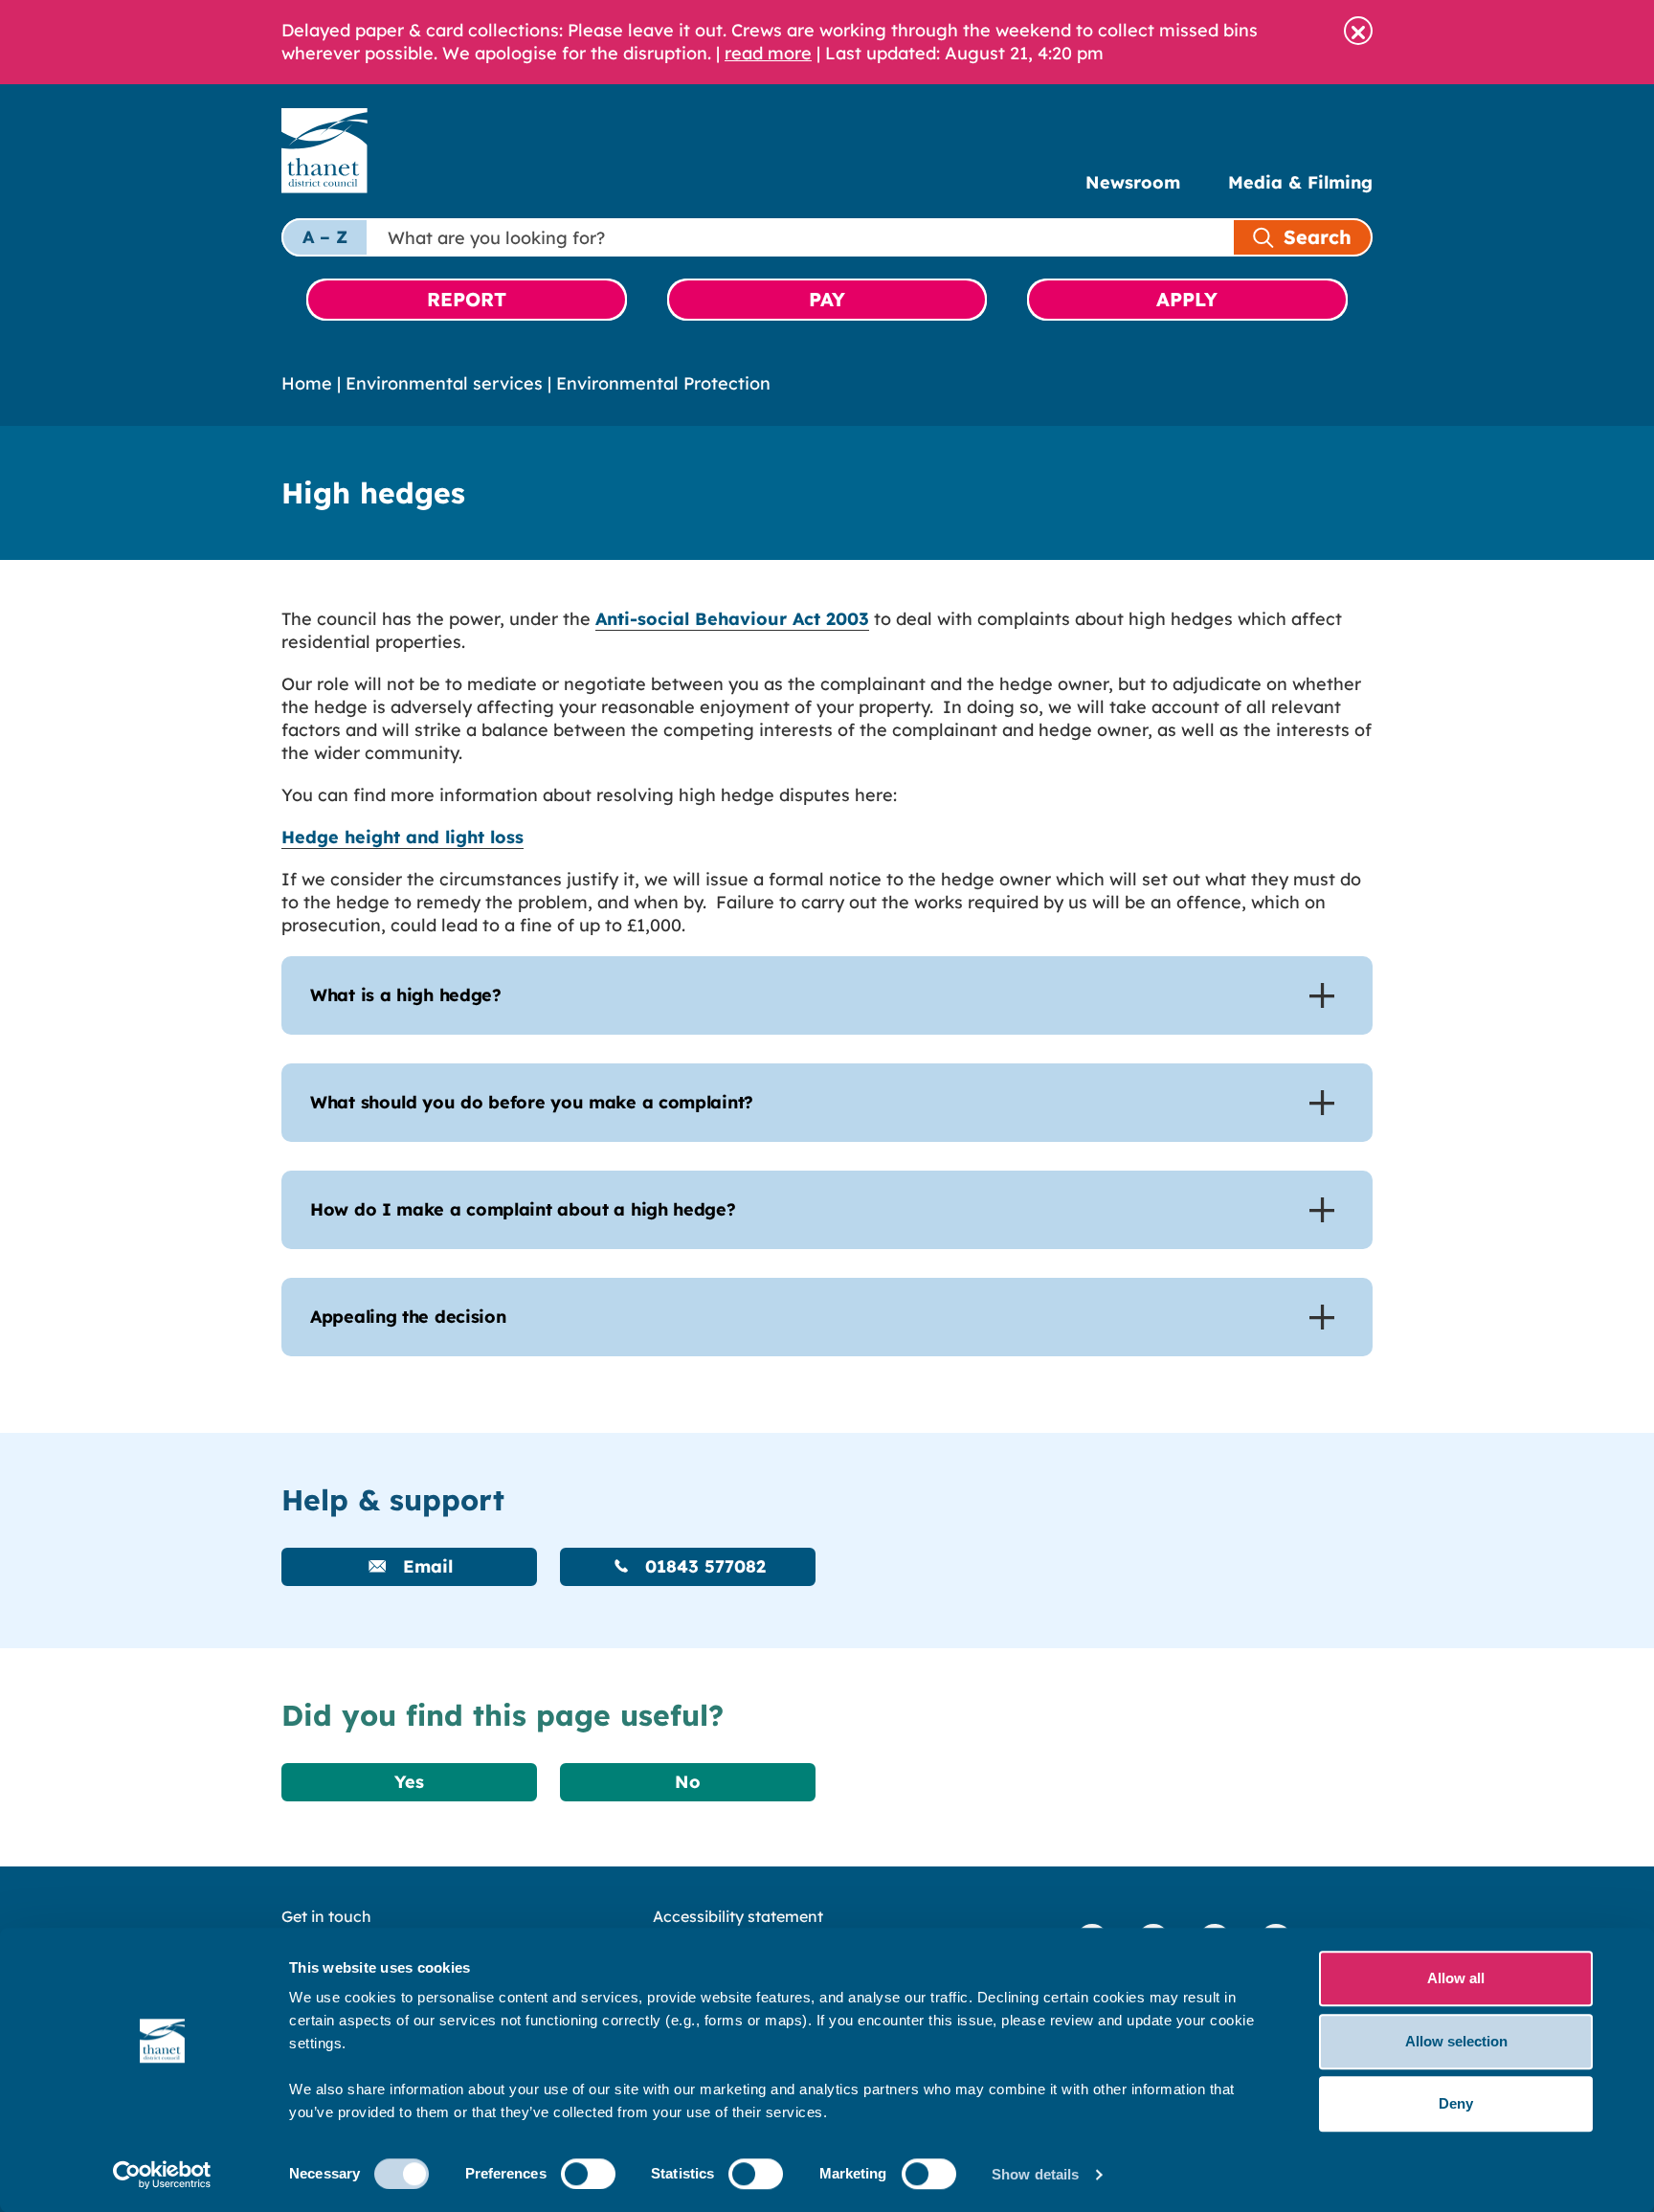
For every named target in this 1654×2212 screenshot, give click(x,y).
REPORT (467, 299)
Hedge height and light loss (402, 837)
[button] (1358, 31)
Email (425, 1566)
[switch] (588, 2174)
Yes (409, 1782)
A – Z (325, 237)
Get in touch (326, 1916)
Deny (1456, 2103)
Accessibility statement (738, 1916)
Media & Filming (1300, 182)
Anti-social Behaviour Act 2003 (732, 619)
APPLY (1187, 299)
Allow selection (1456, 2041)
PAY (827, 299)
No (688, 1782)
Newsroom (1133, 182)
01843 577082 (703, 1566)
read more (768, 53)
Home (307, 383)
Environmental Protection (663, 383)
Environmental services (444, 383)
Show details (1035, 2174)
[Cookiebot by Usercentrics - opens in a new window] (162, 2175)
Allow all (1456, 1978)
